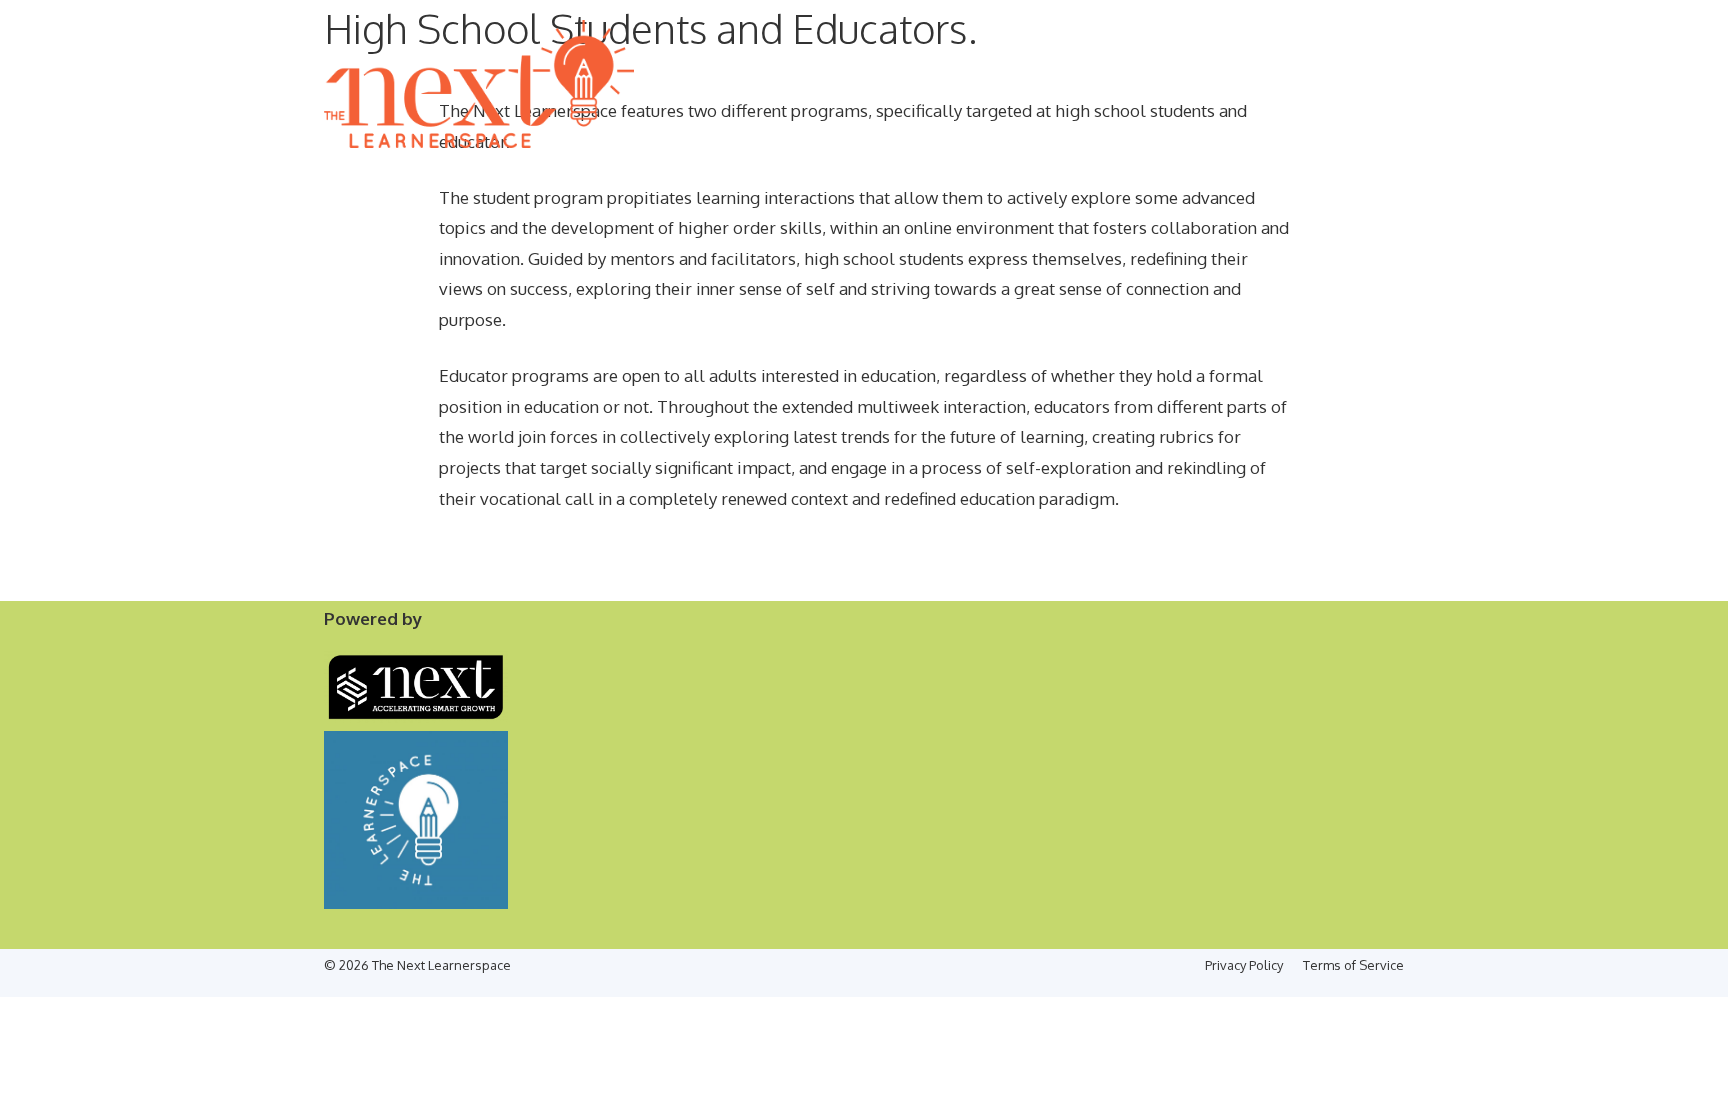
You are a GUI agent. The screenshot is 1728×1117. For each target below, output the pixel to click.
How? (457, 173)
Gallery (1256, 173)
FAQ (1381, 173)
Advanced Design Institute (937, 173)
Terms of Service (1353, 965)
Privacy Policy (1244, 965)
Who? (517, 173)
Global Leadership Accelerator (671, 173)
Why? (398, 173)
